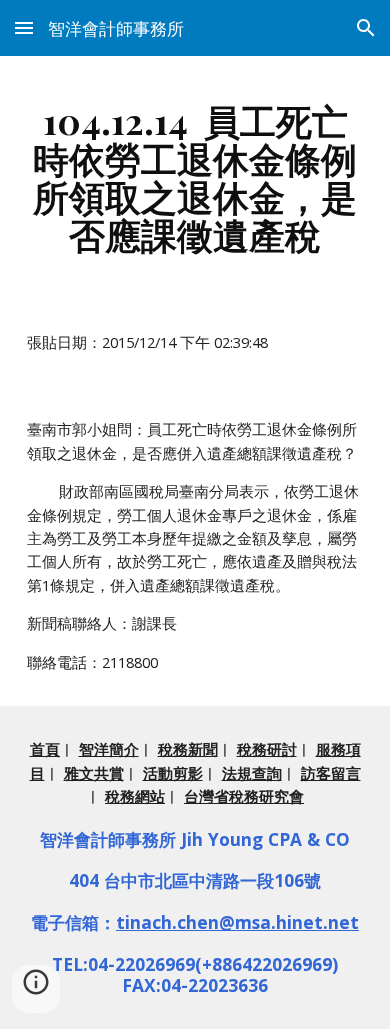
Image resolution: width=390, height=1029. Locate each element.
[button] (24, 27)
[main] (195, 177)
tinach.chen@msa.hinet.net (237, 922)
